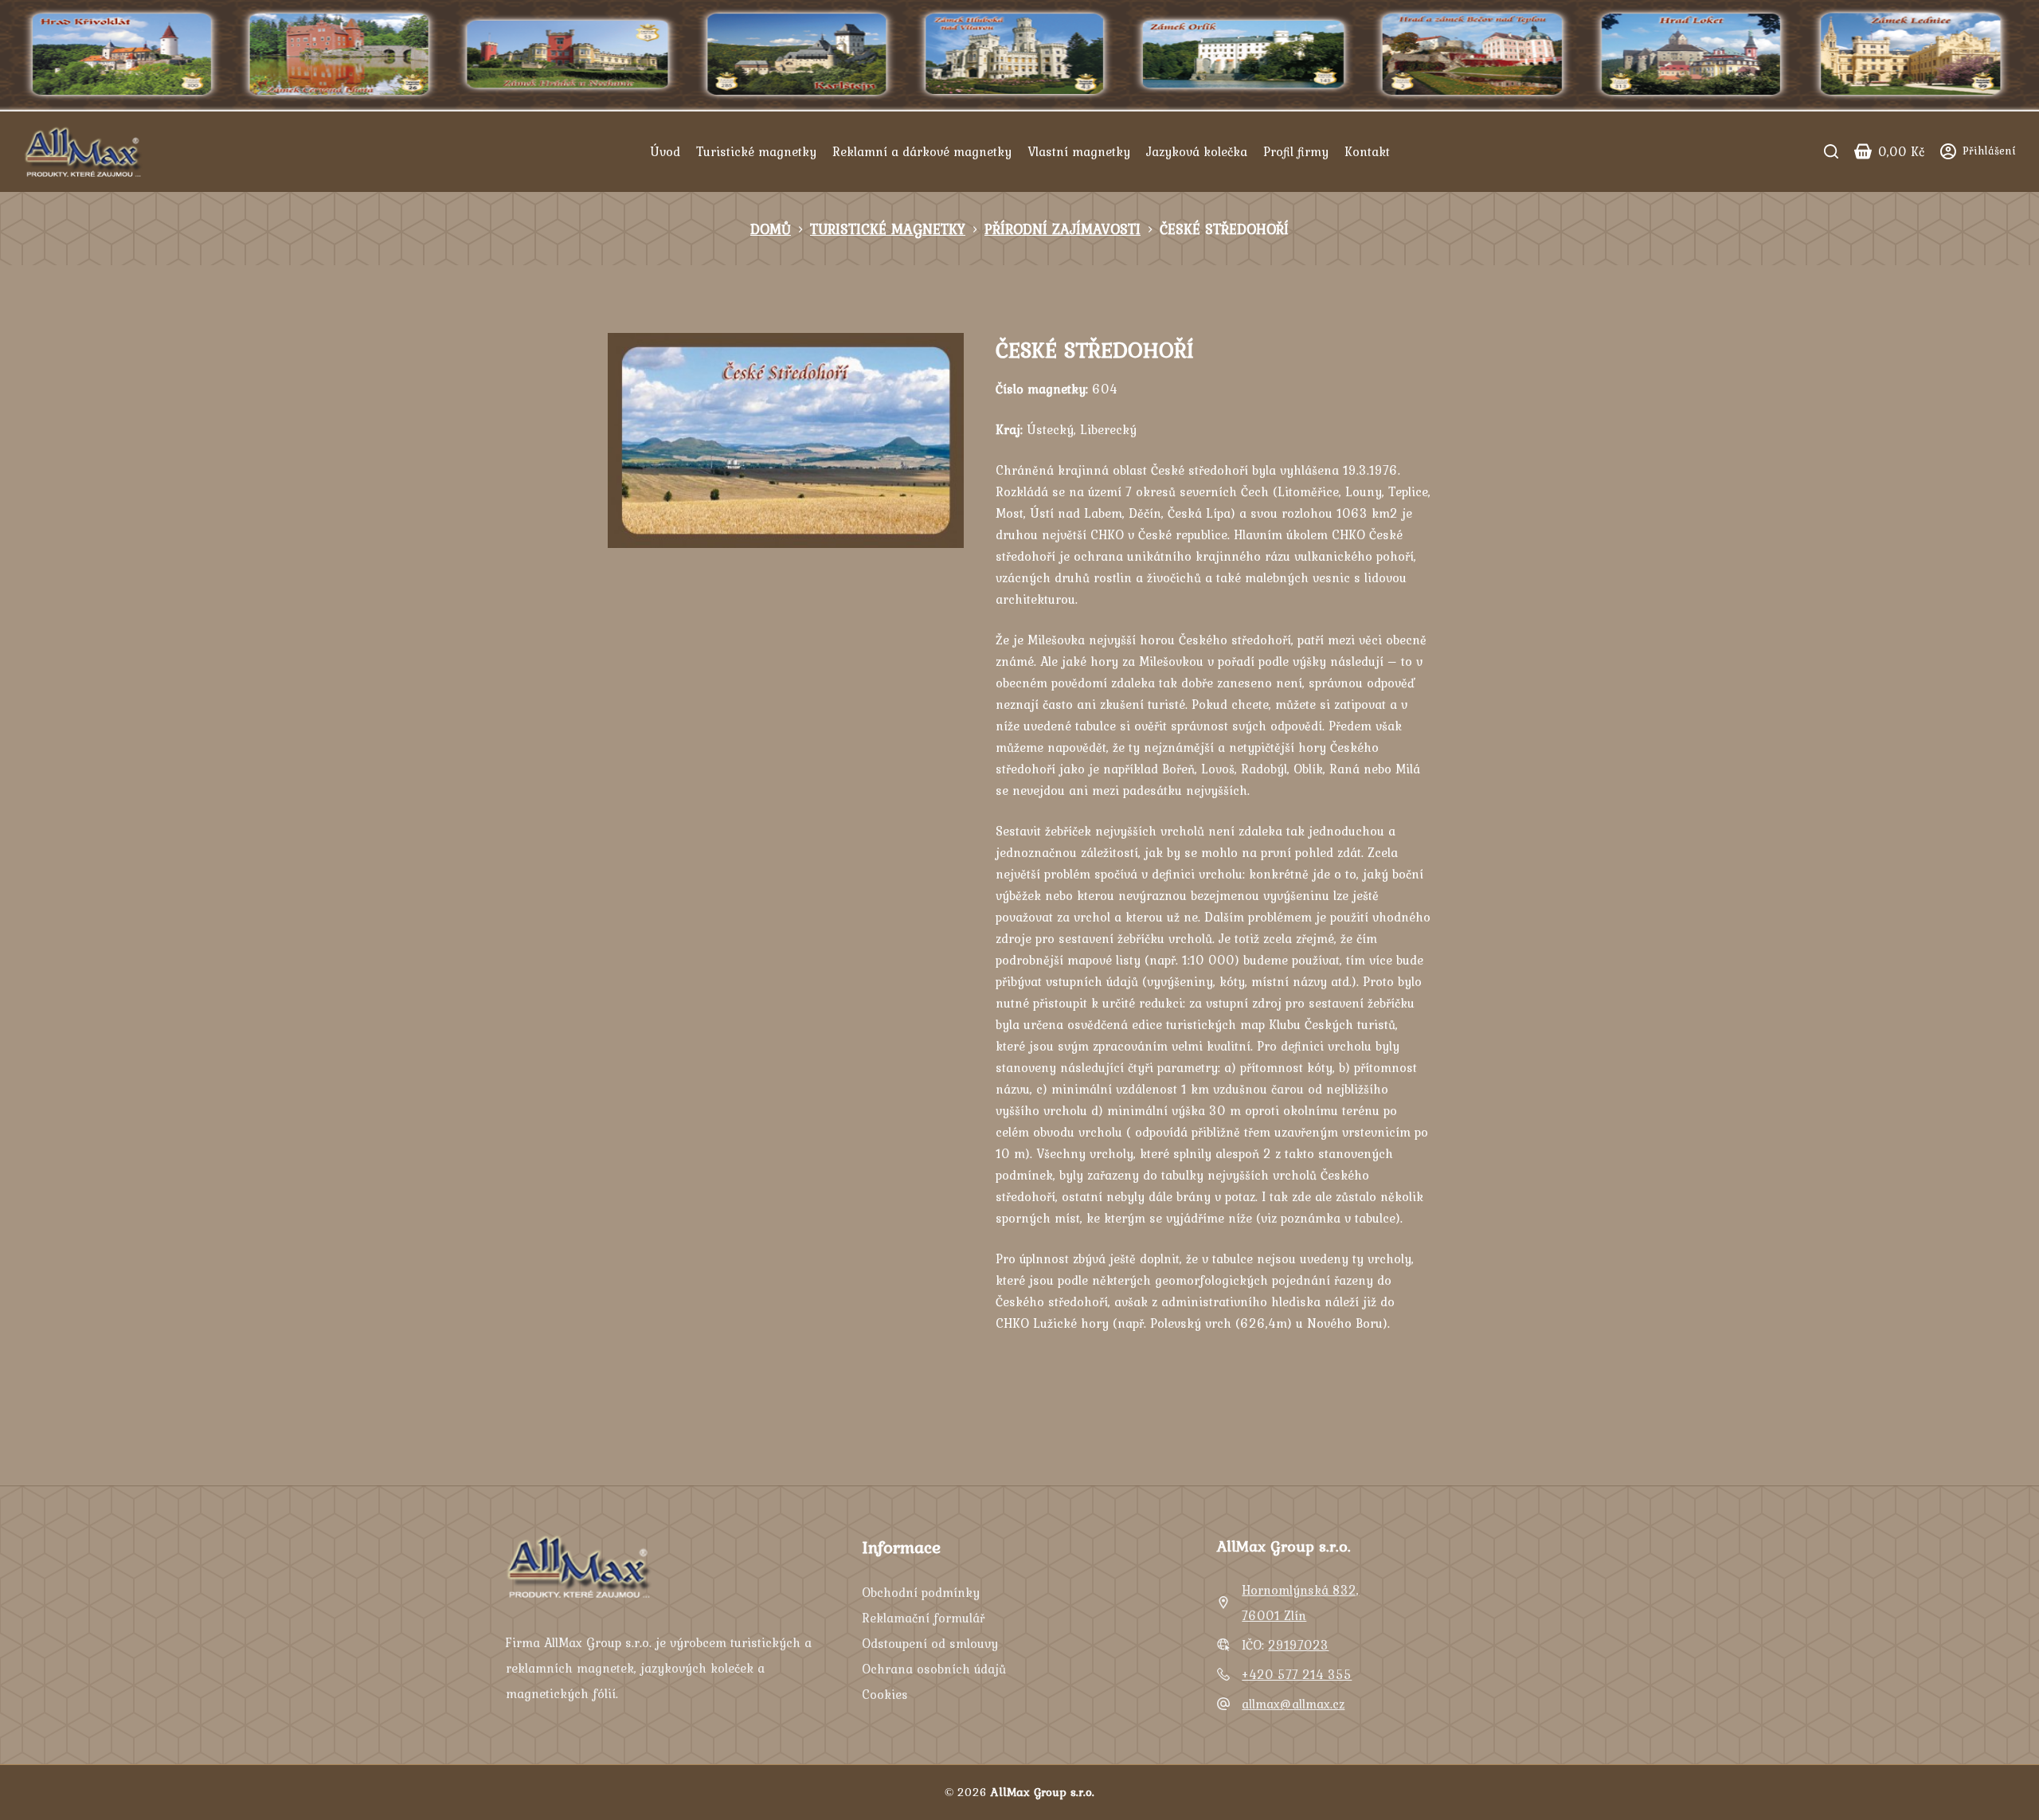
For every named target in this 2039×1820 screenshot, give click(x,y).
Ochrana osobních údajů (934, 1669)
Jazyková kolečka (1197, 151)
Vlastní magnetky (1079, 151)
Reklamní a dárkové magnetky (922, 151)
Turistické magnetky (756, 151)
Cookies (885, 1694)
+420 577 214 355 (1297, 1674)
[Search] (1831, 151)
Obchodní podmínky (921, 1592)
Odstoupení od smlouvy (930, 1643)
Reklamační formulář (923, 1618)
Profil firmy (1296, 151)
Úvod (665, 151)
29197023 (1298, 1645)
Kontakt (1367, 151)
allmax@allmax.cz (1293, 1704)
